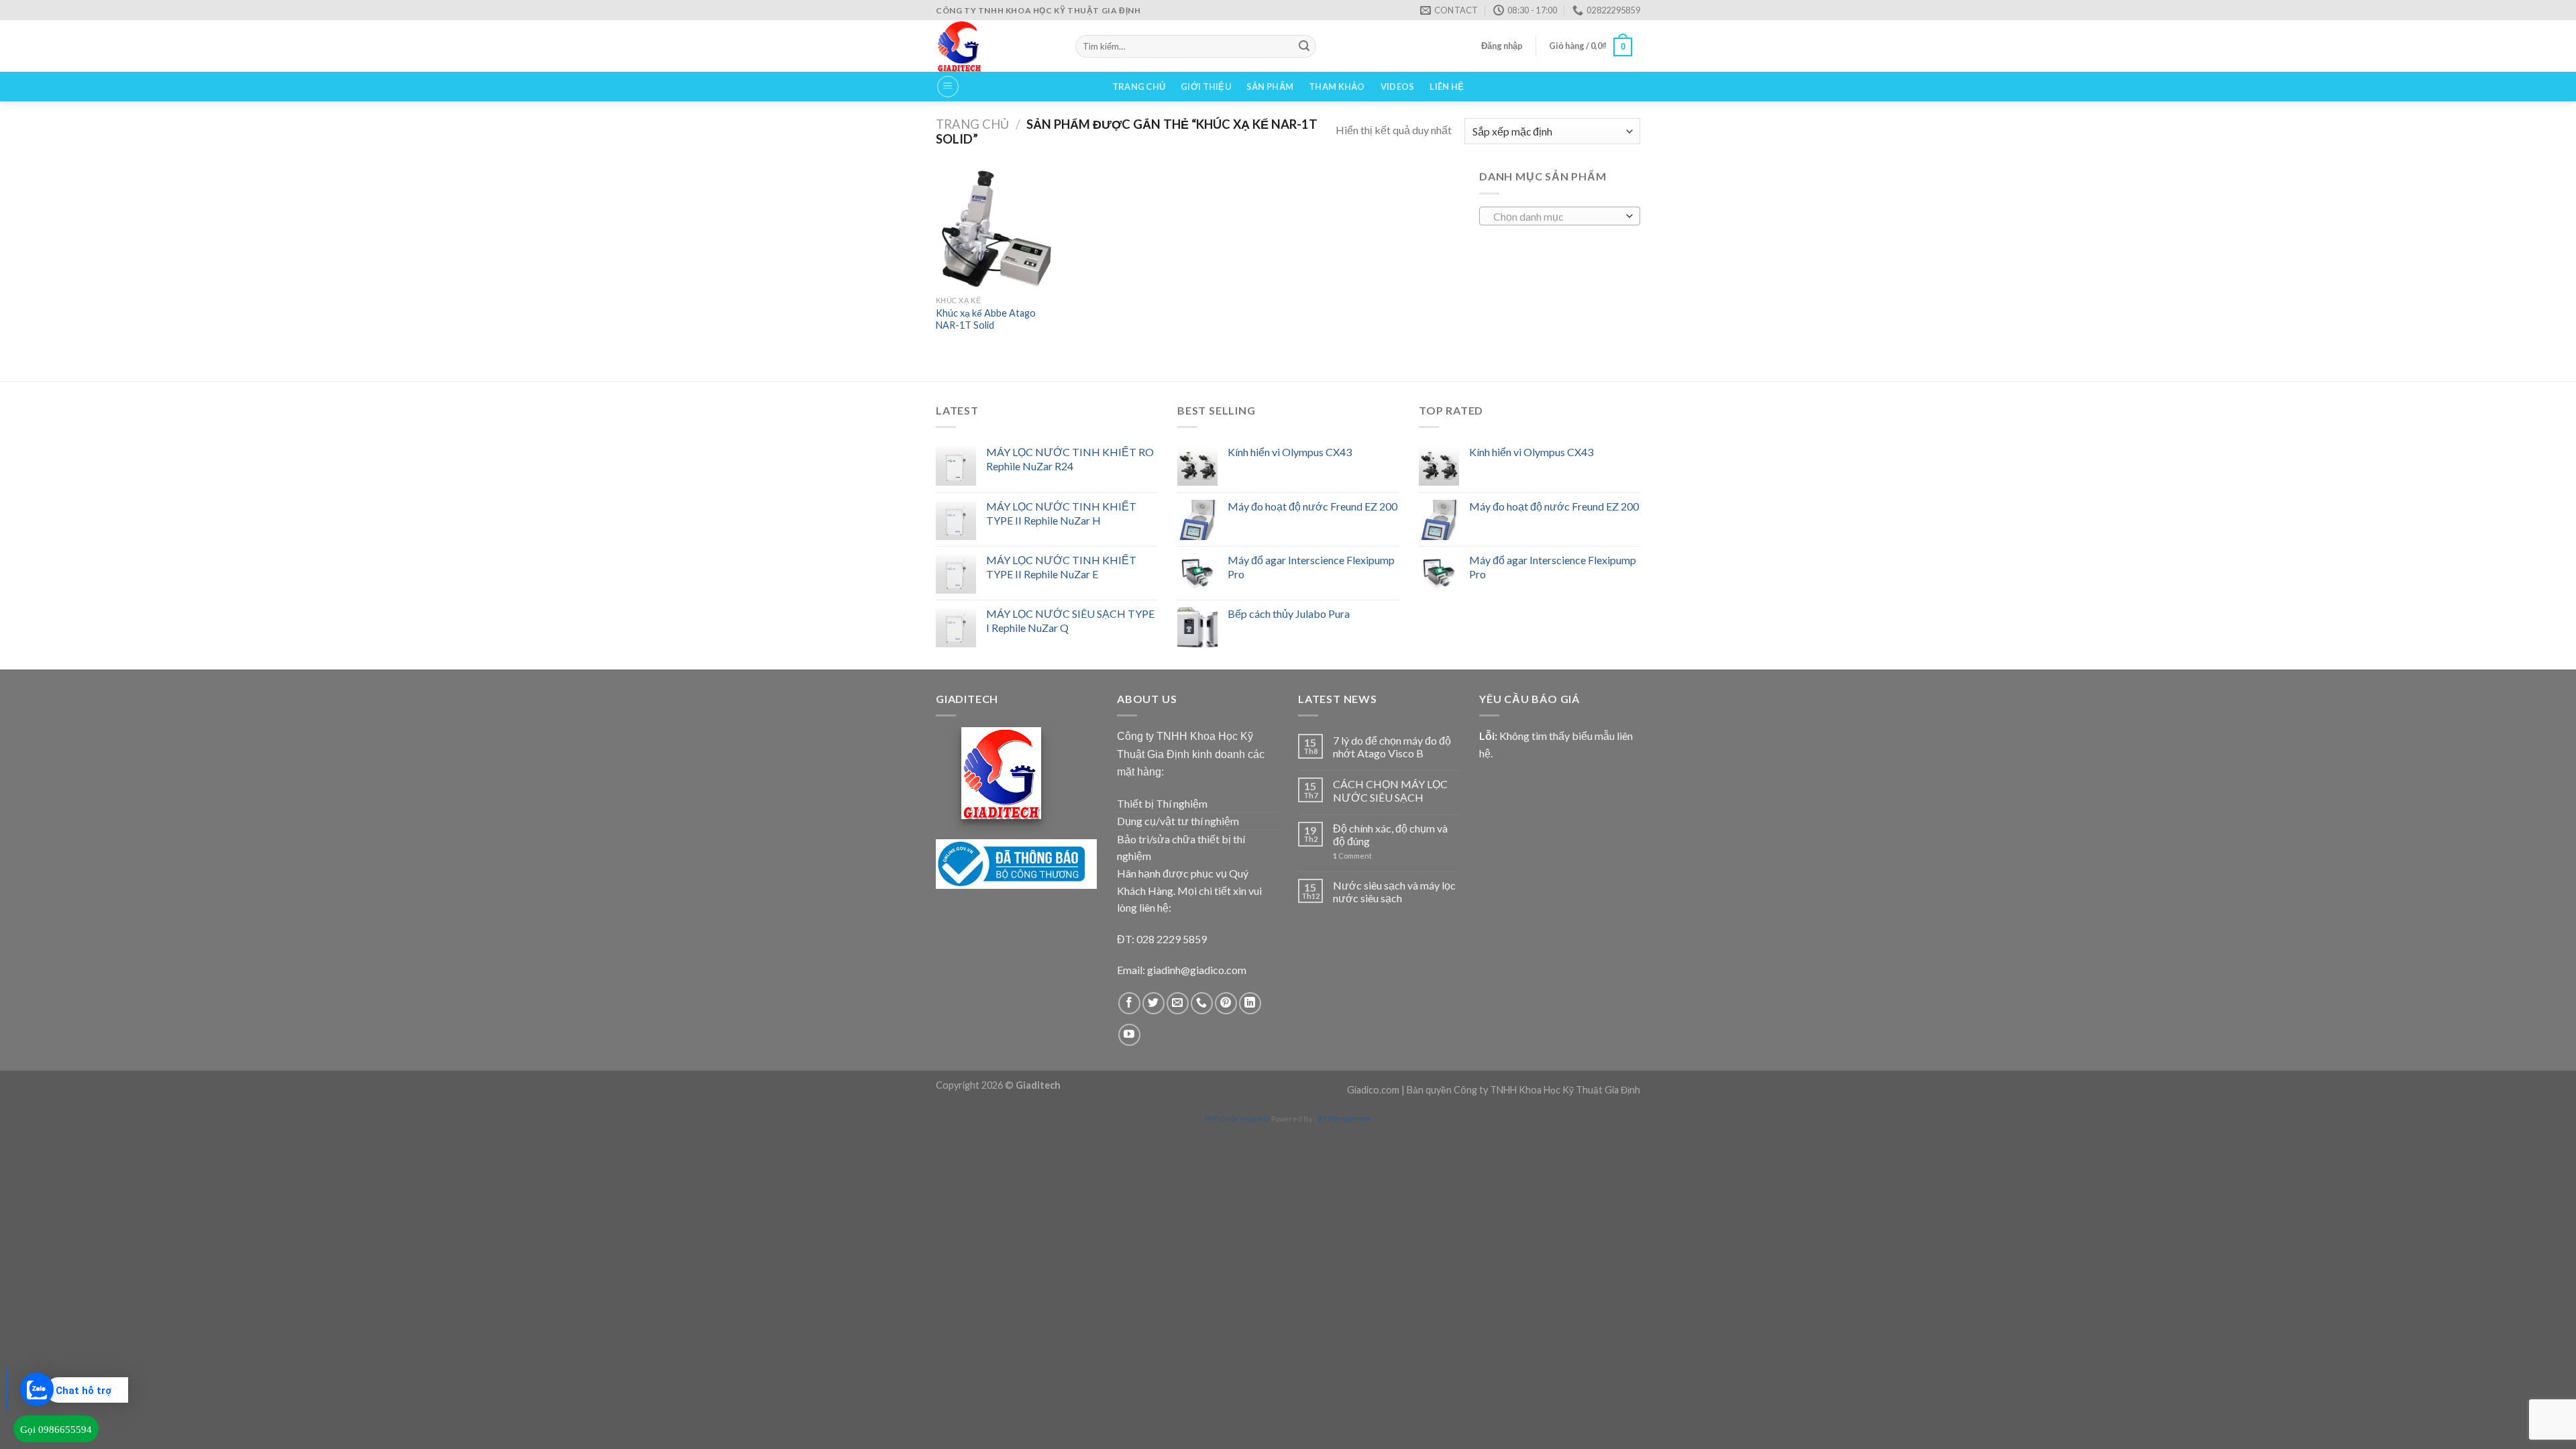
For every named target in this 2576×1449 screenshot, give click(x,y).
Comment (1352, 856)
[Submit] (1304, 46)
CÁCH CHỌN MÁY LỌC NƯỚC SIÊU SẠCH (1390, 790)
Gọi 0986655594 (56, 1430)
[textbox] (1557, 217)
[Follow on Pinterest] (1226, 1003)
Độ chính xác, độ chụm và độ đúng (1390, 835)
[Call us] (1202, 1003)
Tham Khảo (1337, 87)
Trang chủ (1139, 87)
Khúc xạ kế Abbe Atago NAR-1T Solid (986, 319)
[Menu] (948, 87)
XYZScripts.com (1344, 1119)
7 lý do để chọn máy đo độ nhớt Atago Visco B (1392, 747)
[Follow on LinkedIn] (1250, 1003)
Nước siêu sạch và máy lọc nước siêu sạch (1394, 892)
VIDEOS (1398, 87)
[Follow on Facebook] (1129, 1003)
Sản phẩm (1270, 87)
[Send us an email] (1178, 1003)
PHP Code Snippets (1237, 1119)
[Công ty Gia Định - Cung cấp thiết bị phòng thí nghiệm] (996, 46)
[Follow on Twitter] (1153, 1003)
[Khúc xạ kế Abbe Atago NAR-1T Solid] (996, 228)
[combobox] (1560, 216)
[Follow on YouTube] (1129, 1035)
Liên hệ (1447, 87)
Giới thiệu (1206, 87)
